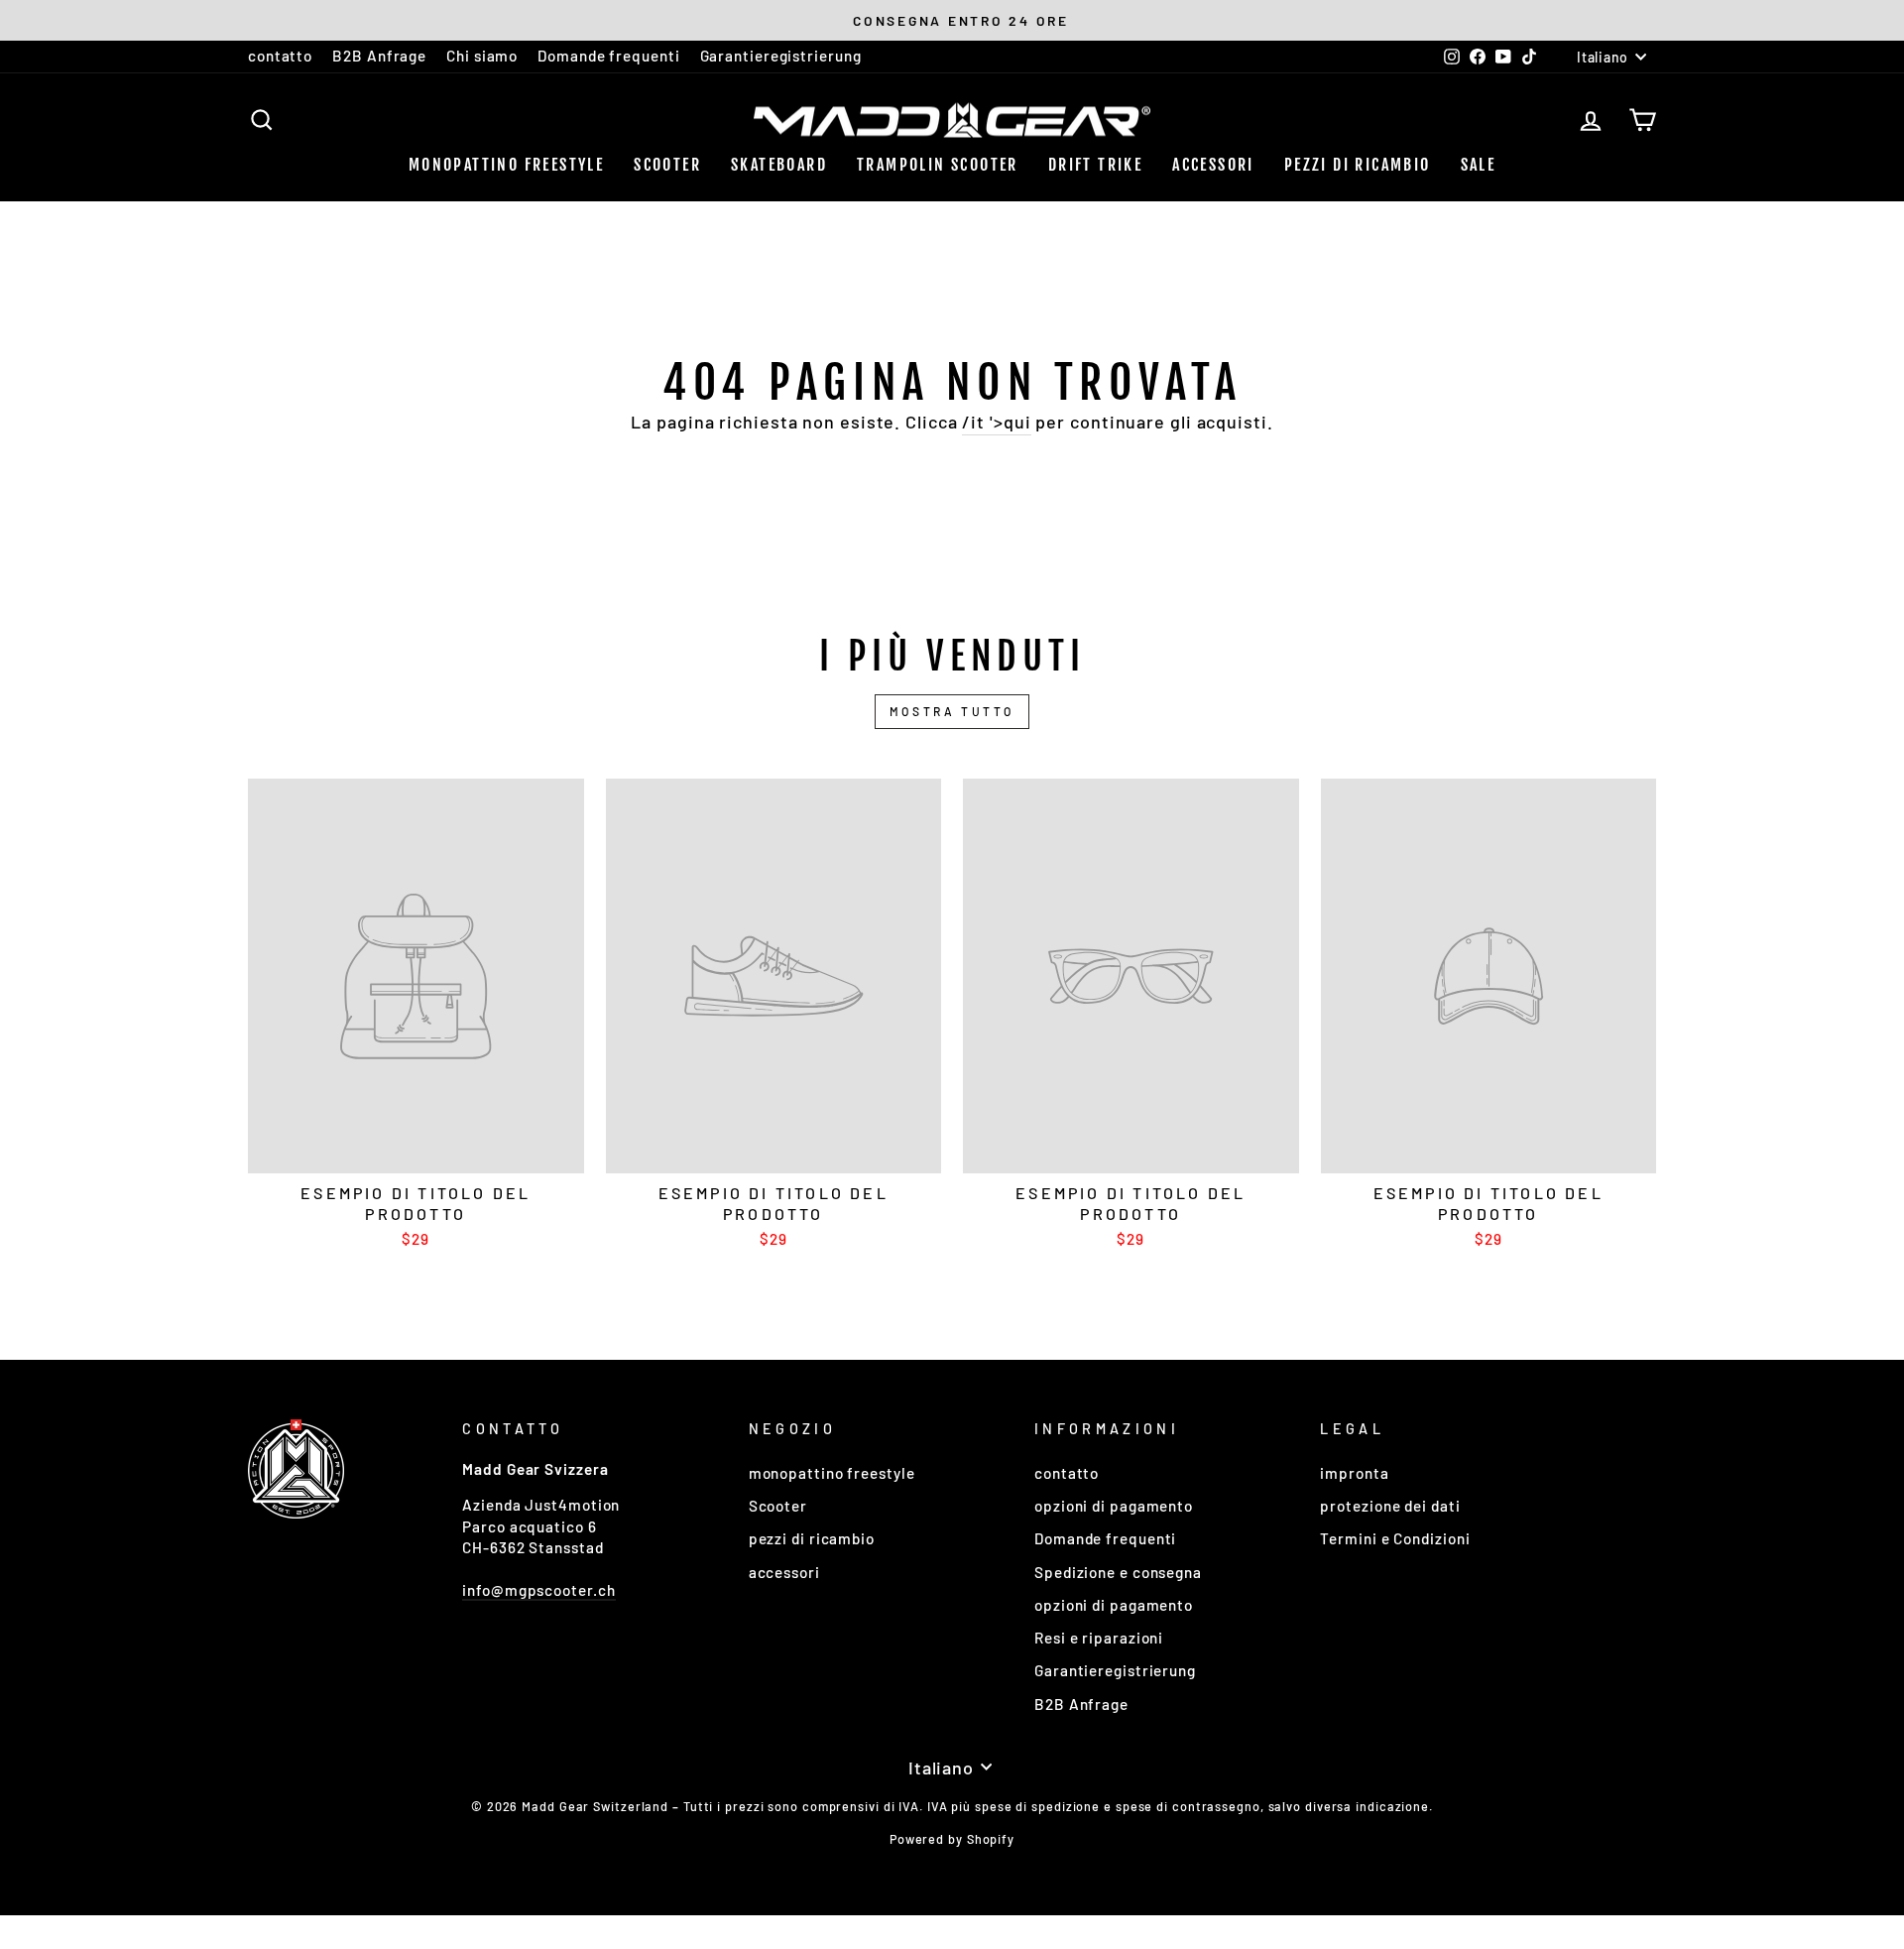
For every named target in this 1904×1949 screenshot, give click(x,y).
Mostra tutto (952, 711)
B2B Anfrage (379, 56)
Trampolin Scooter (938, 165)
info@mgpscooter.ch (538, 1590)
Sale (1479, 165)
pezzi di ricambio (1358, 165)
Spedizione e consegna (1118, 1572)
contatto (280, 56)
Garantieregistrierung (781, 56)
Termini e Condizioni (1395, 1538)
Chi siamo (482, 56)
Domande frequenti (608, 56)
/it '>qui (996, 422)
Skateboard (779, 165)
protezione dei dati (1390, 1506)
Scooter (667, 165)
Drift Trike (1095, 165)
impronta (1354, 1473)
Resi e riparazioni (1099, 1638)
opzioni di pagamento (1114, 1506)
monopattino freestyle (506, 165)
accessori (1213, 165)
